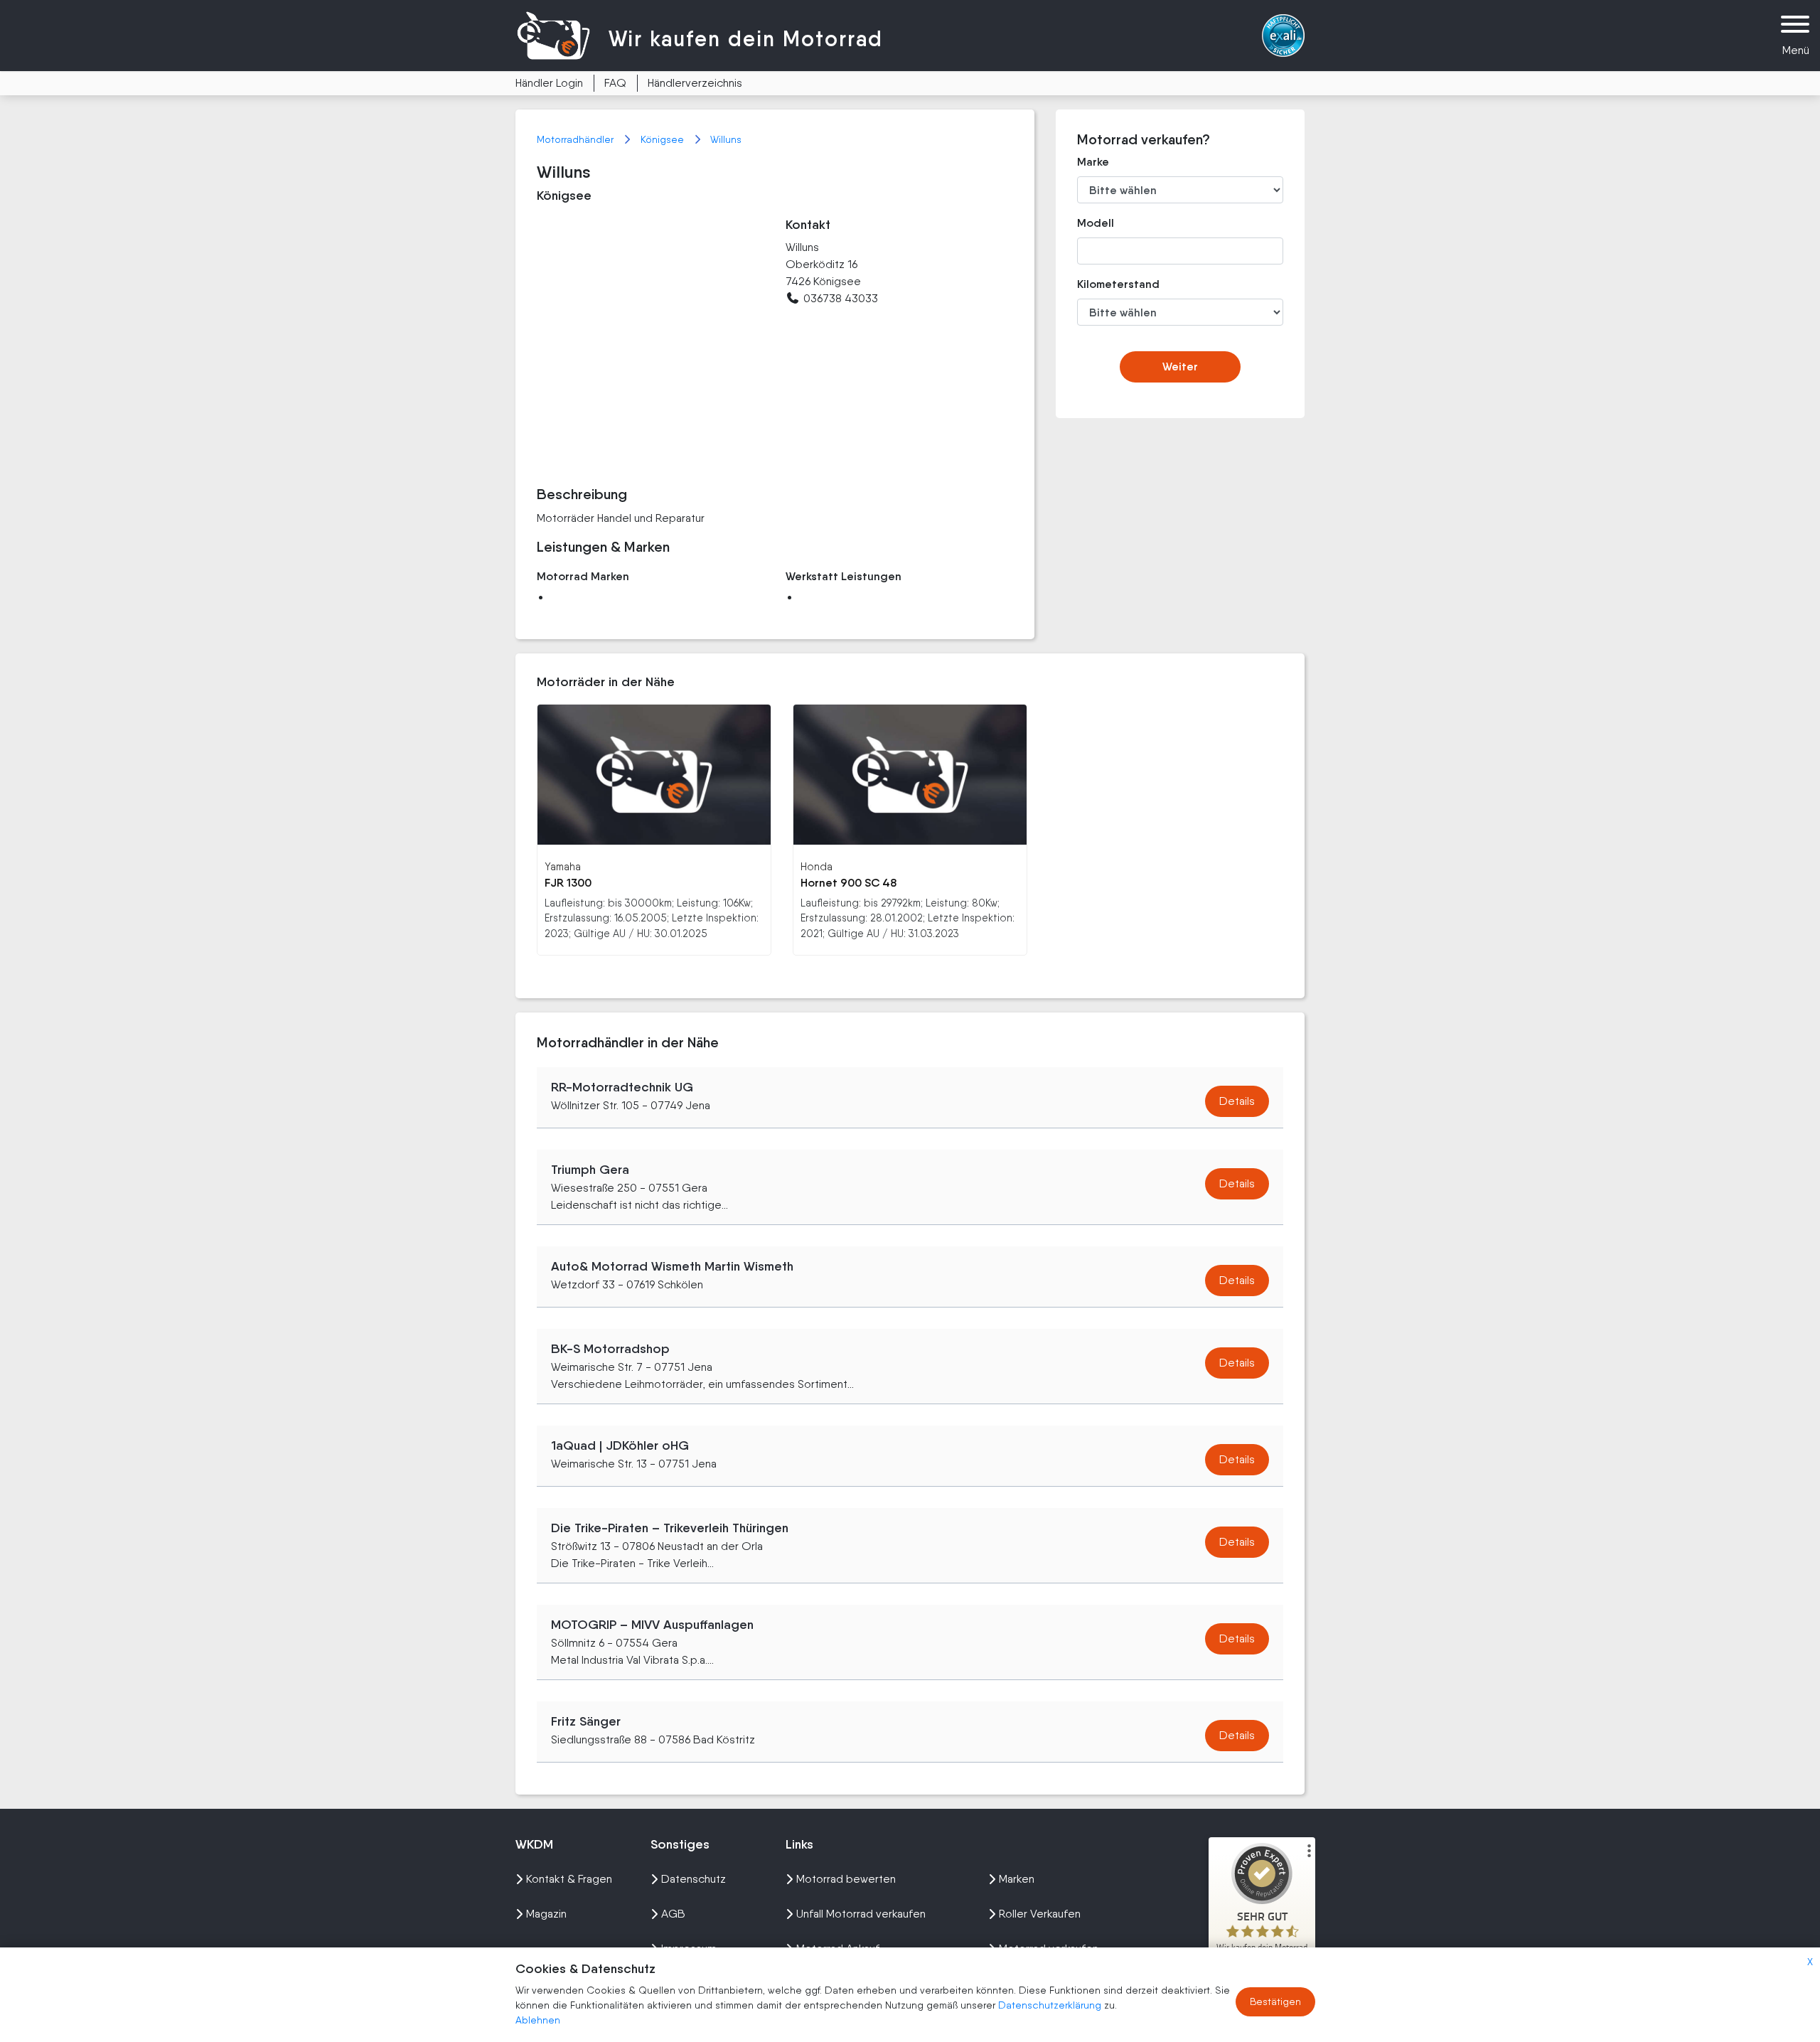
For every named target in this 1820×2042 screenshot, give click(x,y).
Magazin (546, 1914)
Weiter (1180, 367)
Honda (817, 866)
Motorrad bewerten (846, 1879)
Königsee (664, 139)
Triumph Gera (590, 1170)
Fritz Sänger (586, 1721)
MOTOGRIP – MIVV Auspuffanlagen (652, 1625)
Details (1237, 1101)
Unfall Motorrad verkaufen (861, 1914)
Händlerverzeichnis (695, 83)
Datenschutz (694, 1879)
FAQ (615, 83)
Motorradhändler (577, 139)
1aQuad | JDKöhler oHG (620, 1445)
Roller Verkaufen (1040, 1914)
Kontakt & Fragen (569, 1879)
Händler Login (549, 83)
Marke (1093, 162)
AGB (673, 1914)
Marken (1017, 1879)
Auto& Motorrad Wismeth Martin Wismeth (672, 1266)
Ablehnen (538, 2020)
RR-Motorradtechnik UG (622, 1087)
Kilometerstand (1108, 284)
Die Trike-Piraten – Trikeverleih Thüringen (670, 1528)
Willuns (726, 139)
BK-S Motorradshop (610, 1349)
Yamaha (563, 866)
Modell (1096, 223)
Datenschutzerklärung (1051, 2005)
